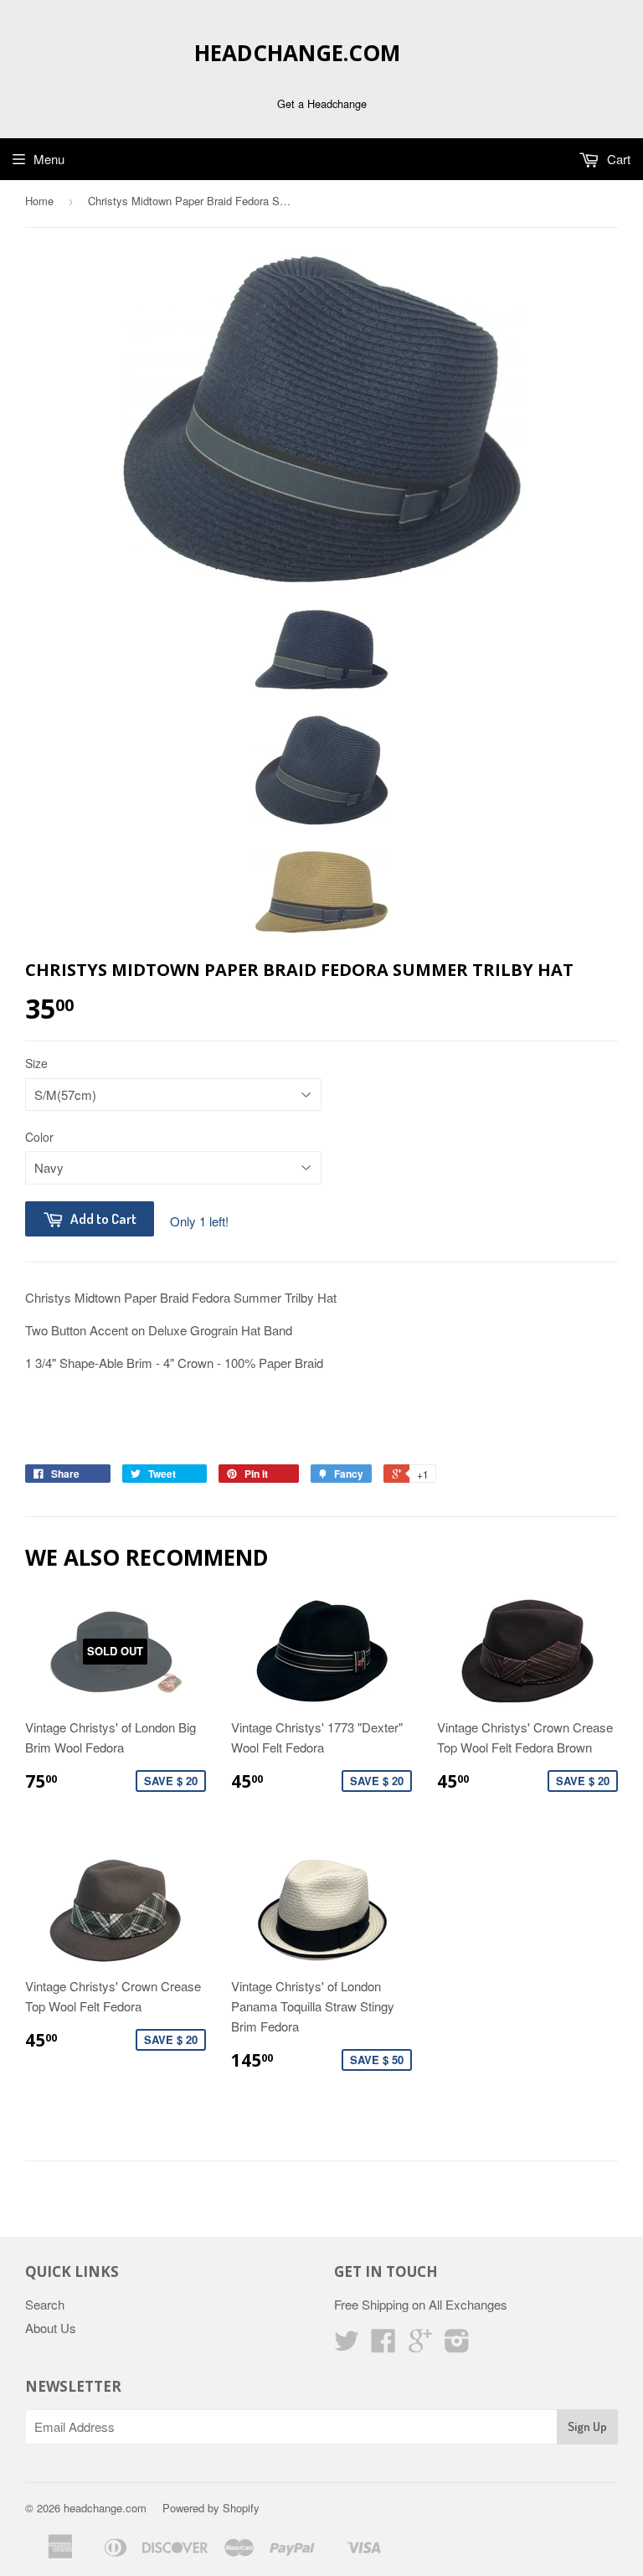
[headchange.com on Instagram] (457, 2345)
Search (45, 2304)
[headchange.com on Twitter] (347, 2345)
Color (39, 1137)
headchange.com (297, 53)
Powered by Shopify (211, 2508)
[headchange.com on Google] (420, 2345)
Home (39, 201)
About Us (51, 2328)
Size (36, 1063)
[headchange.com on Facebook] (383, 2345)
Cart (617, 159)
